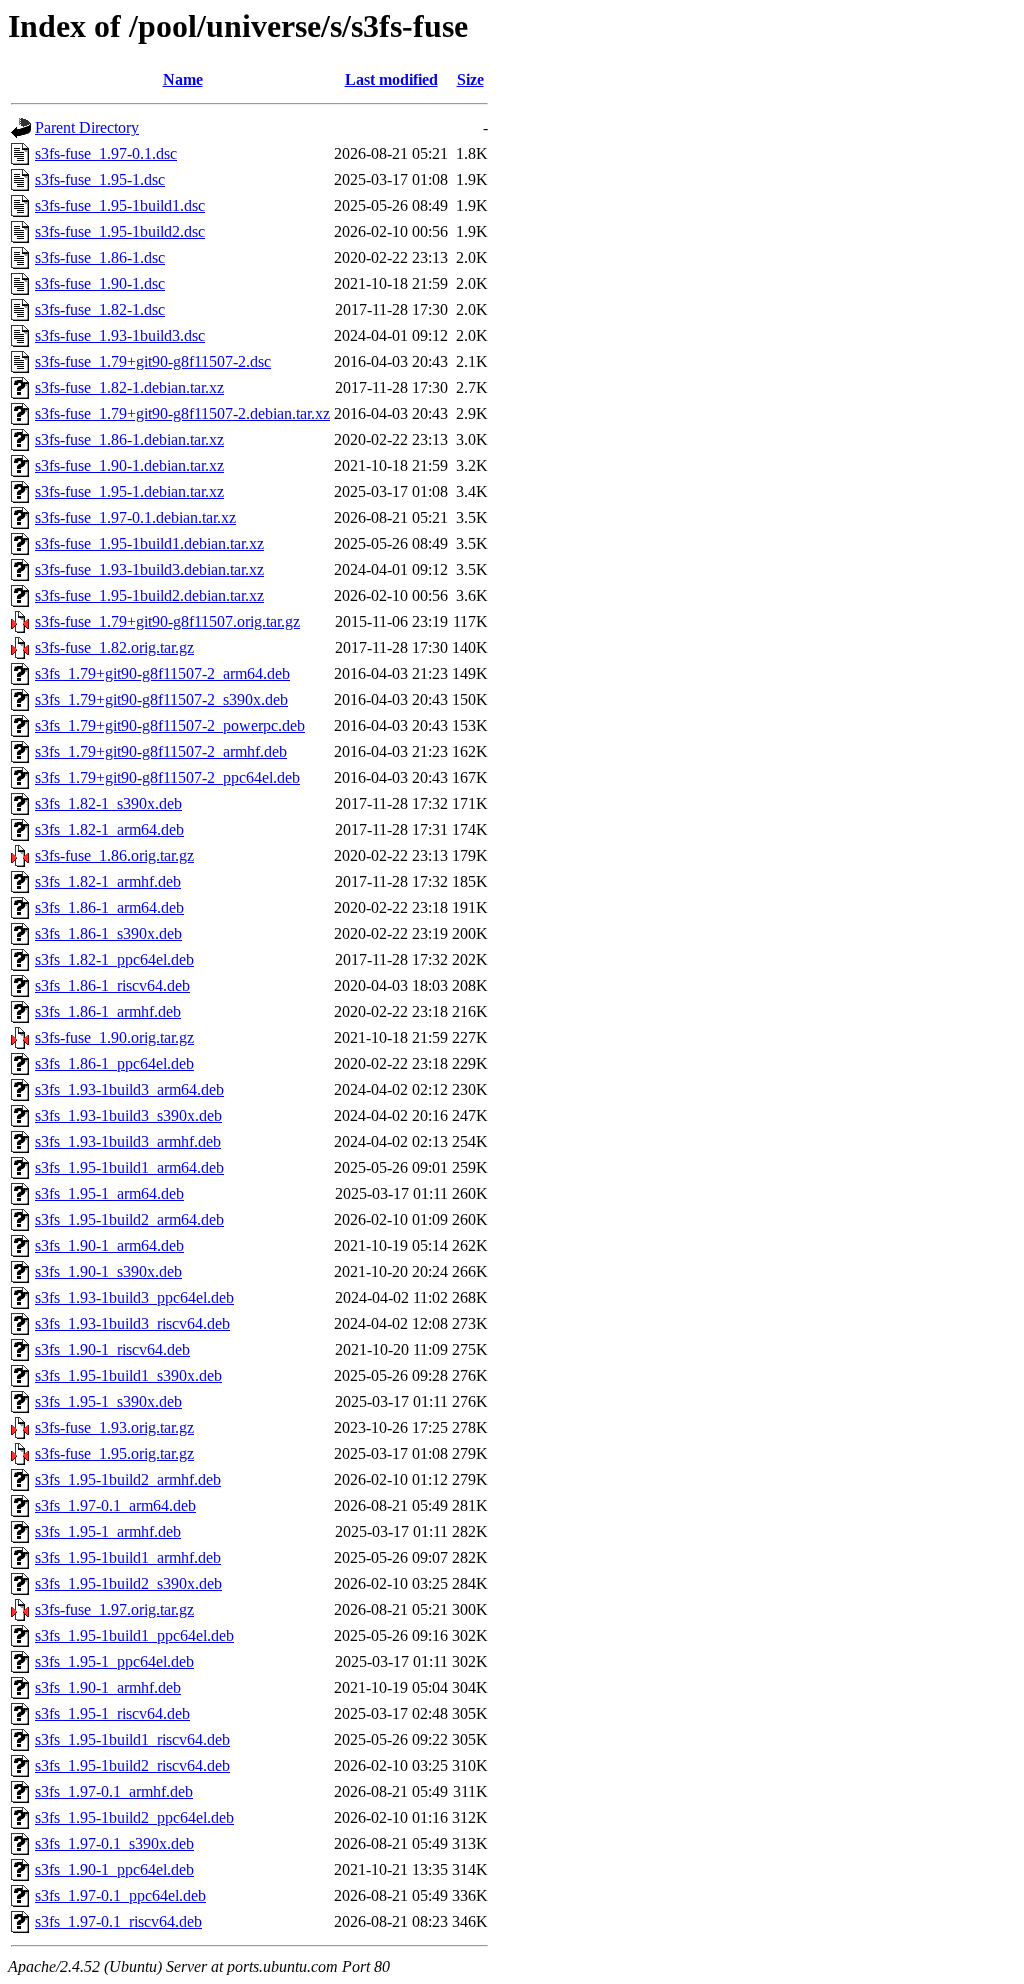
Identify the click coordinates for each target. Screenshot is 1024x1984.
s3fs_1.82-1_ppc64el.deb (114, 959)
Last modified (391, 79)
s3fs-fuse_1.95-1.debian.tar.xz (129, 491)
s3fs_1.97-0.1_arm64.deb (115, 1505)
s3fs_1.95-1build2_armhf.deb (128, 1479)
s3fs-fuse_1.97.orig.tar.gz (114, 1609)
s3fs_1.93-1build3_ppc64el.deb (134, 1297)
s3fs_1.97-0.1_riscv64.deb (118, 1921)
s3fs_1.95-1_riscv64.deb (112, 1713)
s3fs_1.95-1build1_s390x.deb (128, 1375)
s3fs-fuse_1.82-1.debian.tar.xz (129, 387)
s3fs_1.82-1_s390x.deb (108, 803)
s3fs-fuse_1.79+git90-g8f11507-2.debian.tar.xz (182, 413)
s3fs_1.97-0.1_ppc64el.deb (120, 1895)
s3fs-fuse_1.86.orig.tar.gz (114, 855)
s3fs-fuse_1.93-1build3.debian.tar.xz (149, 569)
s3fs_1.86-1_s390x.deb (108, 933)
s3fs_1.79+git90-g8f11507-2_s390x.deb (161, 699)
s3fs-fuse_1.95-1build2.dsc (120, 231)
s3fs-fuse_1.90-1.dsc (100, 283)
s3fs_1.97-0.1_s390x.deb (114, 1843)
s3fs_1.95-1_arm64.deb (109, 1193)
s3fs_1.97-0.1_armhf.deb (114, 1791)
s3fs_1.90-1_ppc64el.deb (114, 1869)
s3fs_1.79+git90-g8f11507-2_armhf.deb (161, 751)
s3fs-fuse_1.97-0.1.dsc (106, 153)
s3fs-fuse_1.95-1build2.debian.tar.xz (149, 595)
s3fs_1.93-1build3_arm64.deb (129, 1089)
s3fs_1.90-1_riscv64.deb (112, 1349)
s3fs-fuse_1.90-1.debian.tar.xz (129, 465)
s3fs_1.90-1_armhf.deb (108, 1687)
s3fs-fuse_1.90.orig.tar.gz (114, 1037)
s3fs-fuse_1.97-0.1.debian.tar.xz (135, 517)
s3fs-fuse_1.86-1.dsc (100, 257)
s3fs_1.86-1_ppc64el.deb (114, 1063)
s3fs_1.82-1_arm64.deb (109, 829)
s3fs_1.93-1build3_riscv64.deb (132, 1323)
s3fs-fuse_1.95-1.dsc (100, 179)
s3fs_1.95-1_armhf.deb (108, 1531)
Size (470, 79)
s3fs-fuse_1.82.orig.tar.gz (114, 647)
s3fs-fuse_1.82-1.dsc (100, 309)
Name (183, 79)
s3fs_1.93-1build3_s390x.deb (128, 1115)
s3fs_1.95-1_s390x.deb (108, 1401)
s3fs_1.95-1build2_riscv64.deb (132, 1765)
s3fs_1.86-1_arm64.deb (109, 907)
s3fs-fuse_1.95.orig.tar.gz (114, 1453)
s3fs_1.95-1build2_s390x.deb (128, 1583)
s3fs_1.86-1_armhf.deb (108, 1011)
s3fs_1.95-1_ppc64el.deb (114, 1661)
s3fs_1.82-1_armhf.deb (108, 881)
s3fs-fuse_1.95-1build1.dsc (120, 205)
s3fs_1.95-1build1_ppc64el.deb (134, 1635)
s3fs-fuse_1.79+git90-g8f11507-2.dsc (153, 361)
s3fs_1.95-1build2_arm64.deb (129, 1219)
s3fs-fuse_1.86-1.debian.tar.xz (129, 439)
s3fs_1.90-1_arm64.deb (109, 1245)
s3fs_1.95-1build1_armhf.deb (128, 1557)
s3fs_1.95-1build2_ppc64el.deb (134, 1817)
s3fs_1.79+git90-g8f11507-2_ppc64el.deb (167, 777)
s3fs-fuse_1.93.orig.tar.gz (114, 1427)
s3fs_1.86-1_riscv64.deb (112, 985)
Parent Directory (87, 127)
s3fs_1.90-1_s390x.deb (108, 1271)
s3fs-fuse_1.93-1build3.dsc (120, 335)
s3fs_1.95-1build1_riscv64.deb (132, 1739)
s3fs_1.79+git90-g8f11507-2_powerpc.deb (170, 725)
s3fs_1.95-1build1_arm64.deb (129, 1167)
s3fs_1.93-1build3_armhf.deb (128, 1141)
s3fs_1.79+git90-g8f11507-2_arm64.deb (162, 673)
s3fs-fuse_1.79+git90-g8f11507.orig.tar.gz (167, 621)
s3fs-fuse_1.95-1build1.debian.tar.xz (149, 543)
